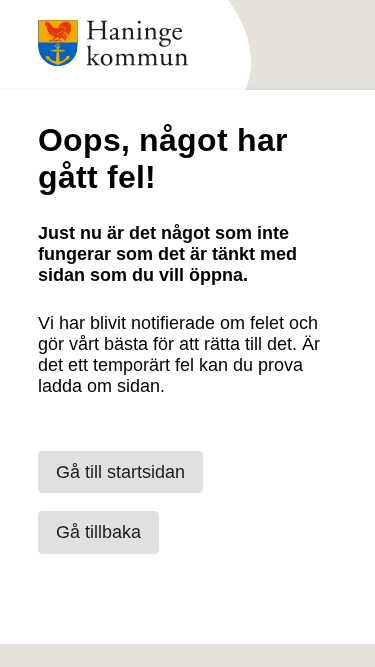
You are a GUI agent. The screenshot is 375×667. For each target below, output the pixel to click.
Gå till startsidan (120, 472)
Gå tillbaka (98, 532)
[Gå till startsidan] (113, 71)
